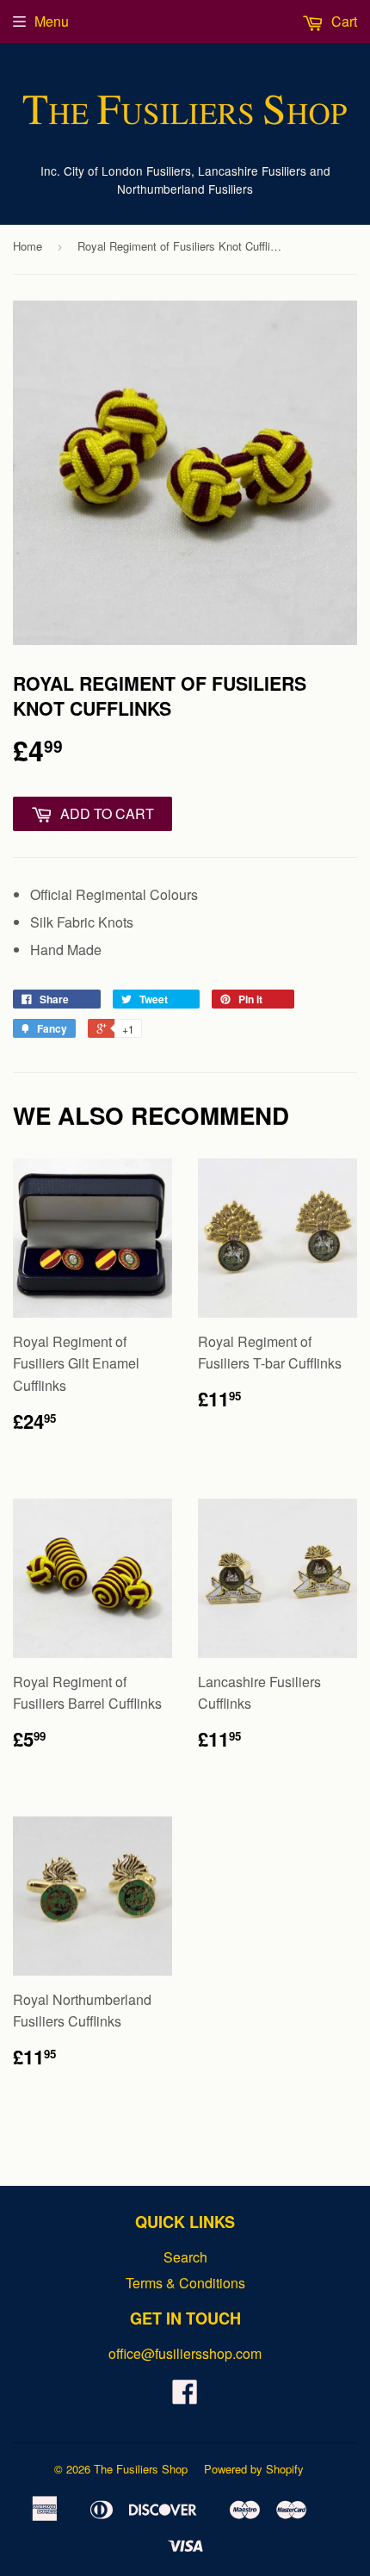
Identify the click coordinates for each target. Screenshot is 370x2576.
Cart (342, 21)
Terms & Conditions (185, 2283)
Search (185, 2257)
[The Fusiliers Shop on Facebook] (185, 2396)
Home (28, 246)
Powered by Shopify (254, 2469)
